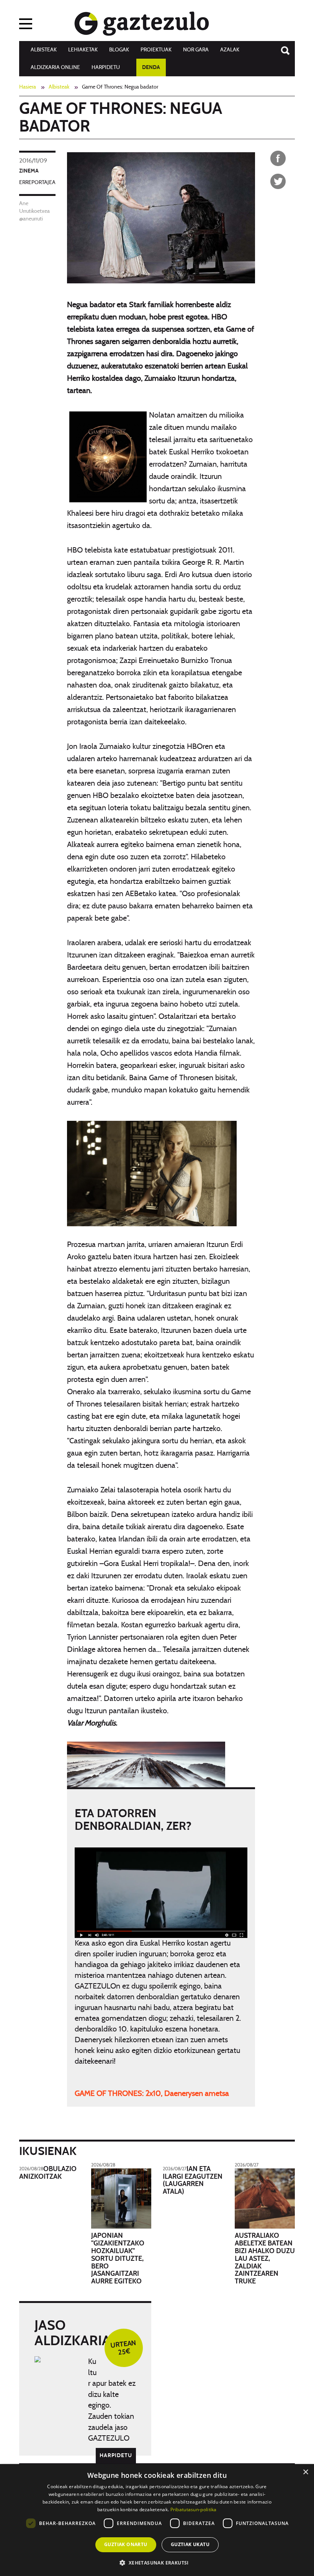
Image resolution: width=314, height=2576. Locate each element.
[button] (157, 2562)
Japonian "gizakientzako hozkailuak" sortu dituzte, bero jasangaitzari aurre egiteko (118, 2259)
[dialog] (157, 2520)
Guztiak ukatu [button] (190, 2544)
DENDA (151, 67)
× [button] (305, 2472)
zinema (29, 171)
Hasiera (28, 87)
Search (281, 47)
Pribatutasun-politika (194, 2509)
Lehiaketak (83, 50)
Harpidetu (106, 67)
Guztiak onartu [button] (126, 2544)
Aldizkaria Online (55, 67)
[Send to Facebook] (278, 158)
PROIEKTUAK (156, 50)
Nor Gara (196, 50)
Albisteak (44, 50)
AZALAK (230, 50)
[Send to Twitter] (278, 181)
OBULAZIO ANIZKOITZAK (48, 2173)
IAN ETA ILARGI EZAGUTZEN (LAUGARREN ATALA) (193, 2180)
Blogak (119, 50)
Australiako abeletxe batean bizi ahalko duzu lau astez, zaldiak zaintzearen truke (265, 2259)
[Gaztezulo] (142, 22)
